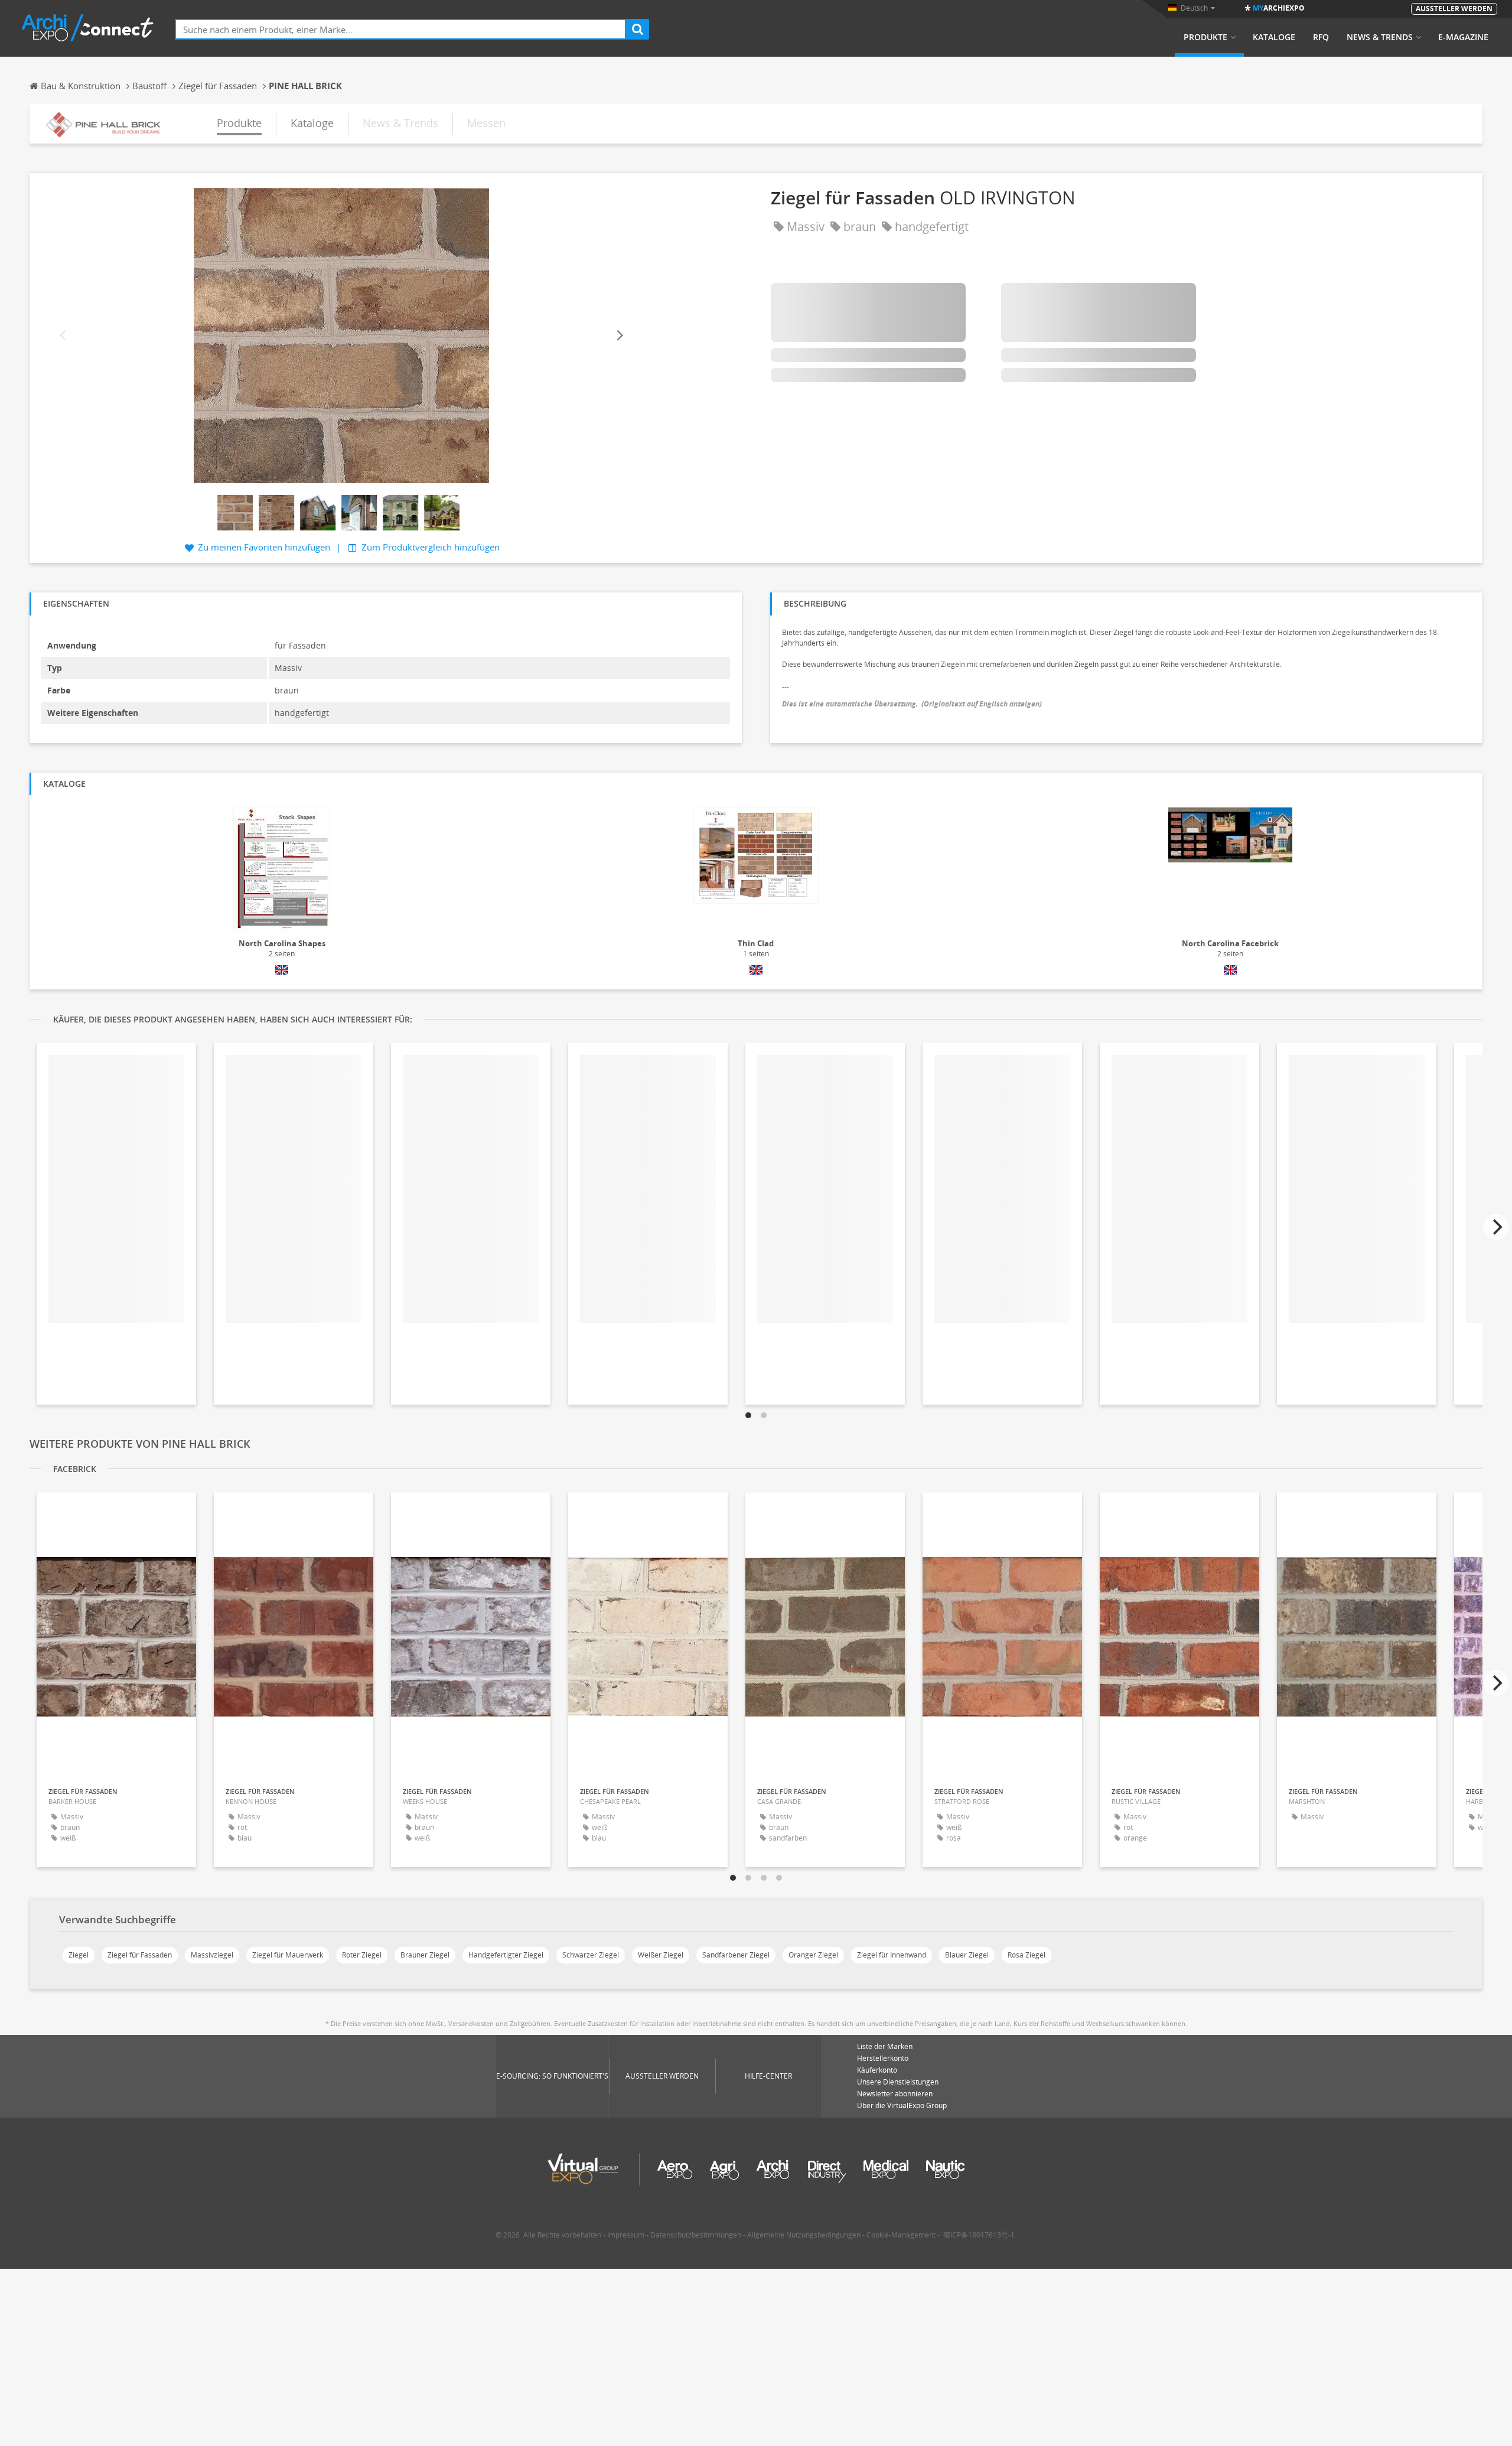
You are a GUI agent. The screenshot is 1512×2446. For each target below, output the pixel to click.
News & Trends (1380, 37)
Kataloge (1274, 37)
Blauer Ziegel (967, 1955)
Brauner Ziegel (425, 1955)
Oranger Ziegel (813, 1955)
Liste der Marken (885, 2046)
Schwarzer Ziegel (591, 1955)
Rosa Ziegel (1027, 1955)
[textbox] (400, 29)
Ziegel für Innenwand (892, 1955)
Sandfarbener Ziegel (736, 1955)
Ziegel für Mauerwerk (288, 1955)
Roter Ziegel (362, 1955)
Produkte (1205, 37)
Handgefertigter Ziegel (506, 1955)
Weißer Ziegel (661, 1955)
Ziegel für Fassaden (140, 1955)
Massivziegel (212, 1955)
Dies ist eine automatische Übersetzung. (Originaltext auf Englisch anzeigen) (912, 704)
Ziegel (79, 1955)
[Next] (619, 336)
